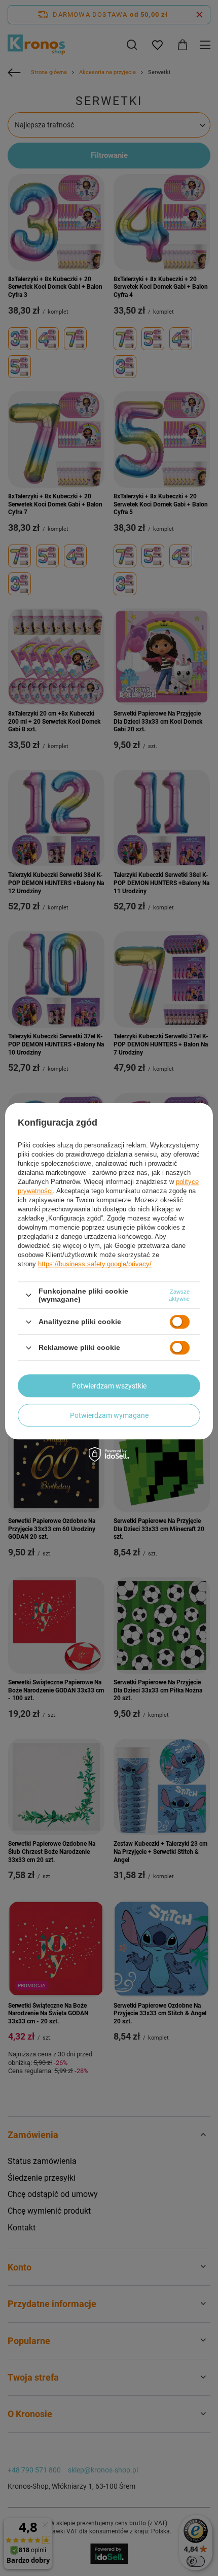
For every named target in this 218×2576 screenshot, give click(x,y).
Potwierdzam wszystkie (109, 1386)
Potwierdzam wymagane (109, 1415)
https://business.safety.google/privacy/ (95, 1264)
